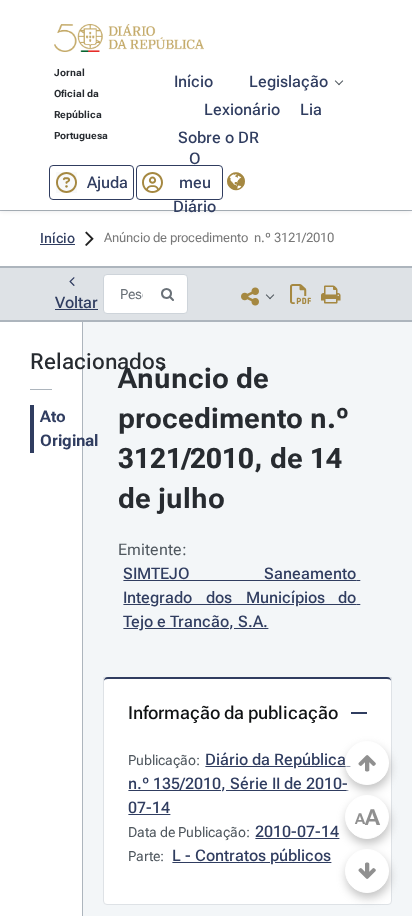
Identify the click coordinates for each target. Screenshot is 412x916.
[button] (129, 41)
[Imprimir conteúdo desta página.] (331, 296)
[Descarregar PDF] (300, 296)
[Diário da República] (129, 42)
